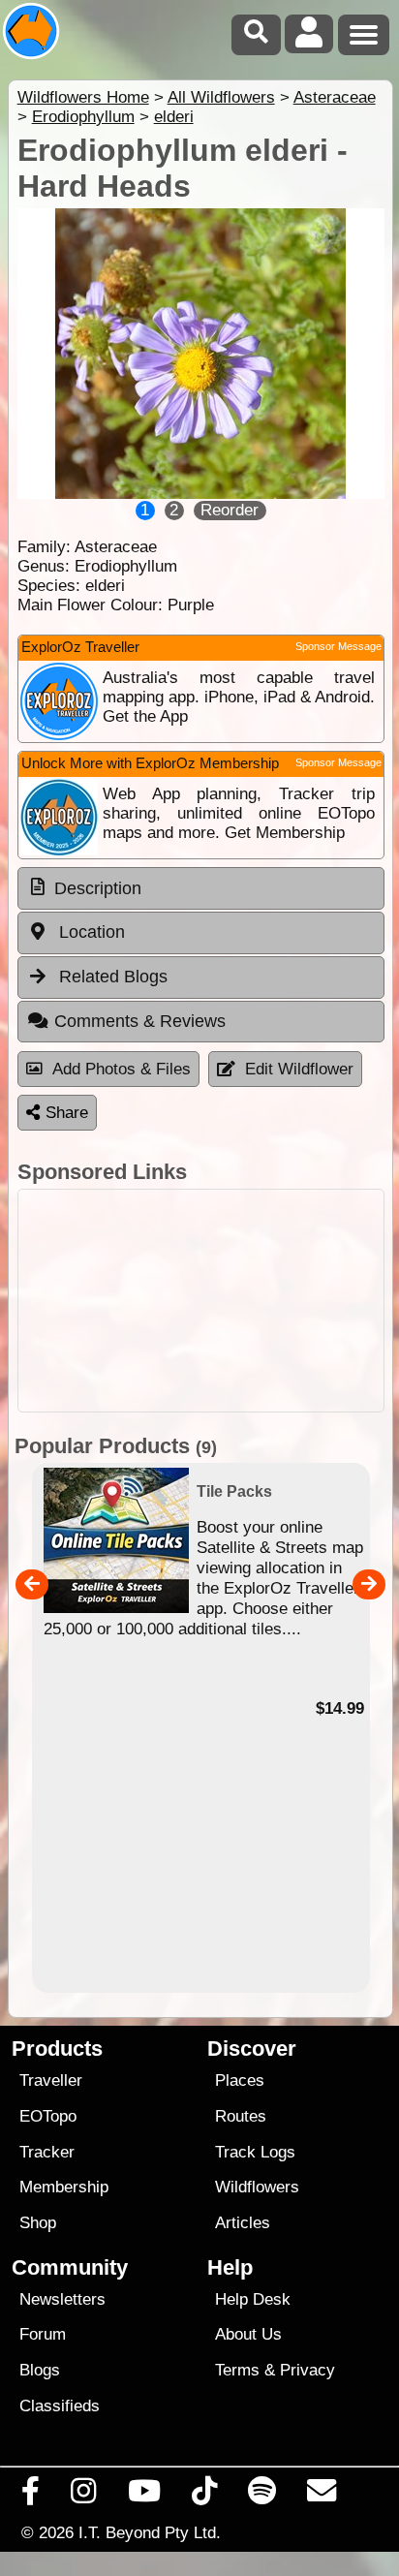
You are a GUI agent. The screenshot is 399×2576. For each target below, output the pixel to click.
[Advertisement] (201, 1301)
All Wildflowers (221, 97)
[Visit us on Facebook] (31, 2496)
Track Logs (255, 2152)
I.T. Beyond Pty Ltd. (150, 2532)
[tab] (201, 888)
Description (98, 888)
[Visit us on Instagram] (84, 2496)
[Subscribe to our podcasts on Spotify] (262, 2496)
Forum (43, 2334)
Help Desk (253, 2299)
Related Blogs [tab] (111, 977)
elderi (174, 117)
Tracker (47, 2152)
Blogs (40, 2370)
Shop (38, 2223)
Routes (241, 2116)
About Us (248, 2334)
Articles (243, 2223)
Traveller (51, 2080)
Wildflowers (257, 2187)
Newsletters (62, 2299)
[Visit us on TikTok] (204, 2496)
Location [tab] (90, 932)
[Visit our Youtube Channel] (144, 2496)
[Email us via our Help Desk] (322, 2496)
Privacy (307, 2370)
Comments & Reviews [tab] (140, 1021)
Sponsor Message (338, 646)
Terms (237, 2370)
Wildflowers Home (83, 97)
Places (240, 2080)
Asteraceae (335, 97)
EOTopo (48, 2116)
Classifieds (60, 2406)
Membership (64, 2187)
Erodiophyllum (83, 117)
